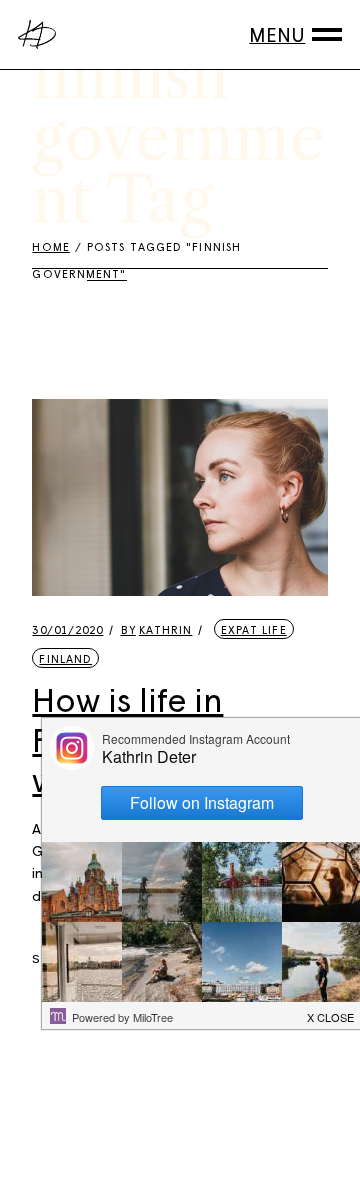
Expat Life (254, 629)
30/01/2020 (67, 629)
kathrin (157, 629)
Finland (65, 658)
